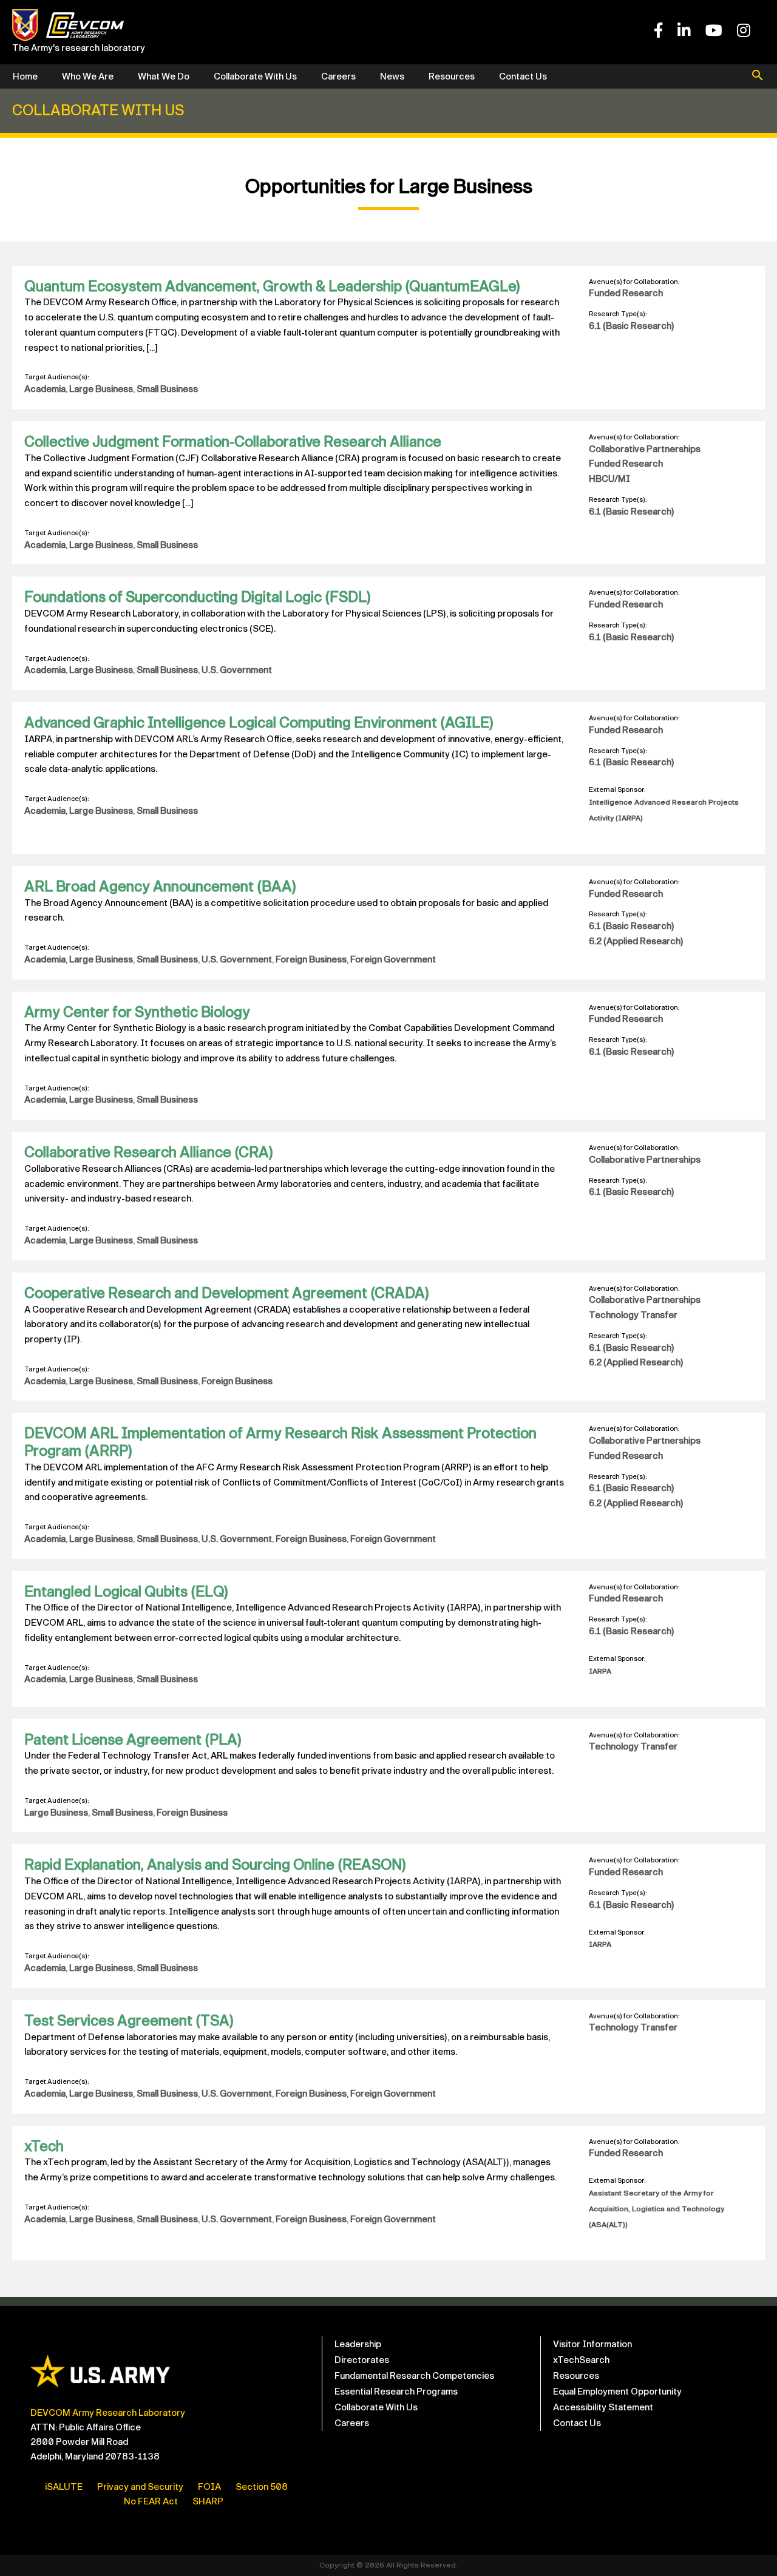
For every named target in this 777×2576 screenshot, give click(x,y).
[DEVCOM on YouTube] (714, 31)
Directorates (362, 2360)
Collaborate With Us (255, 76)
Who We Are (88, 76)
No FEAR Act (151, 2501)
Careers (338, 76)
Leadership (358, 2344)
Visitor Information (592, 2344)
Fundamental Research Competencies (414, 2376)
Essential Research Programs (396, 2392)
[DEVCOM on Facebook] (658, 31)
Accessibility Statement (603, 2407)
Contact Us (523, 76)
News (392, 76)
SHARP (208, 2501)
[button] (758, 76)
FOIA (209, 2487)
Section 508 (262, 2487)
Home (25, 76)
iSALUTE (64, 2487)
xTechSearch (581, 2360)
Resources (452, 76)
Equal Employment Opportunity (617, 2392)
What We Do (164, 76)
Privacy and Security (140, 2487)
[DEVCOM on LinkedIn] (684, 31)
